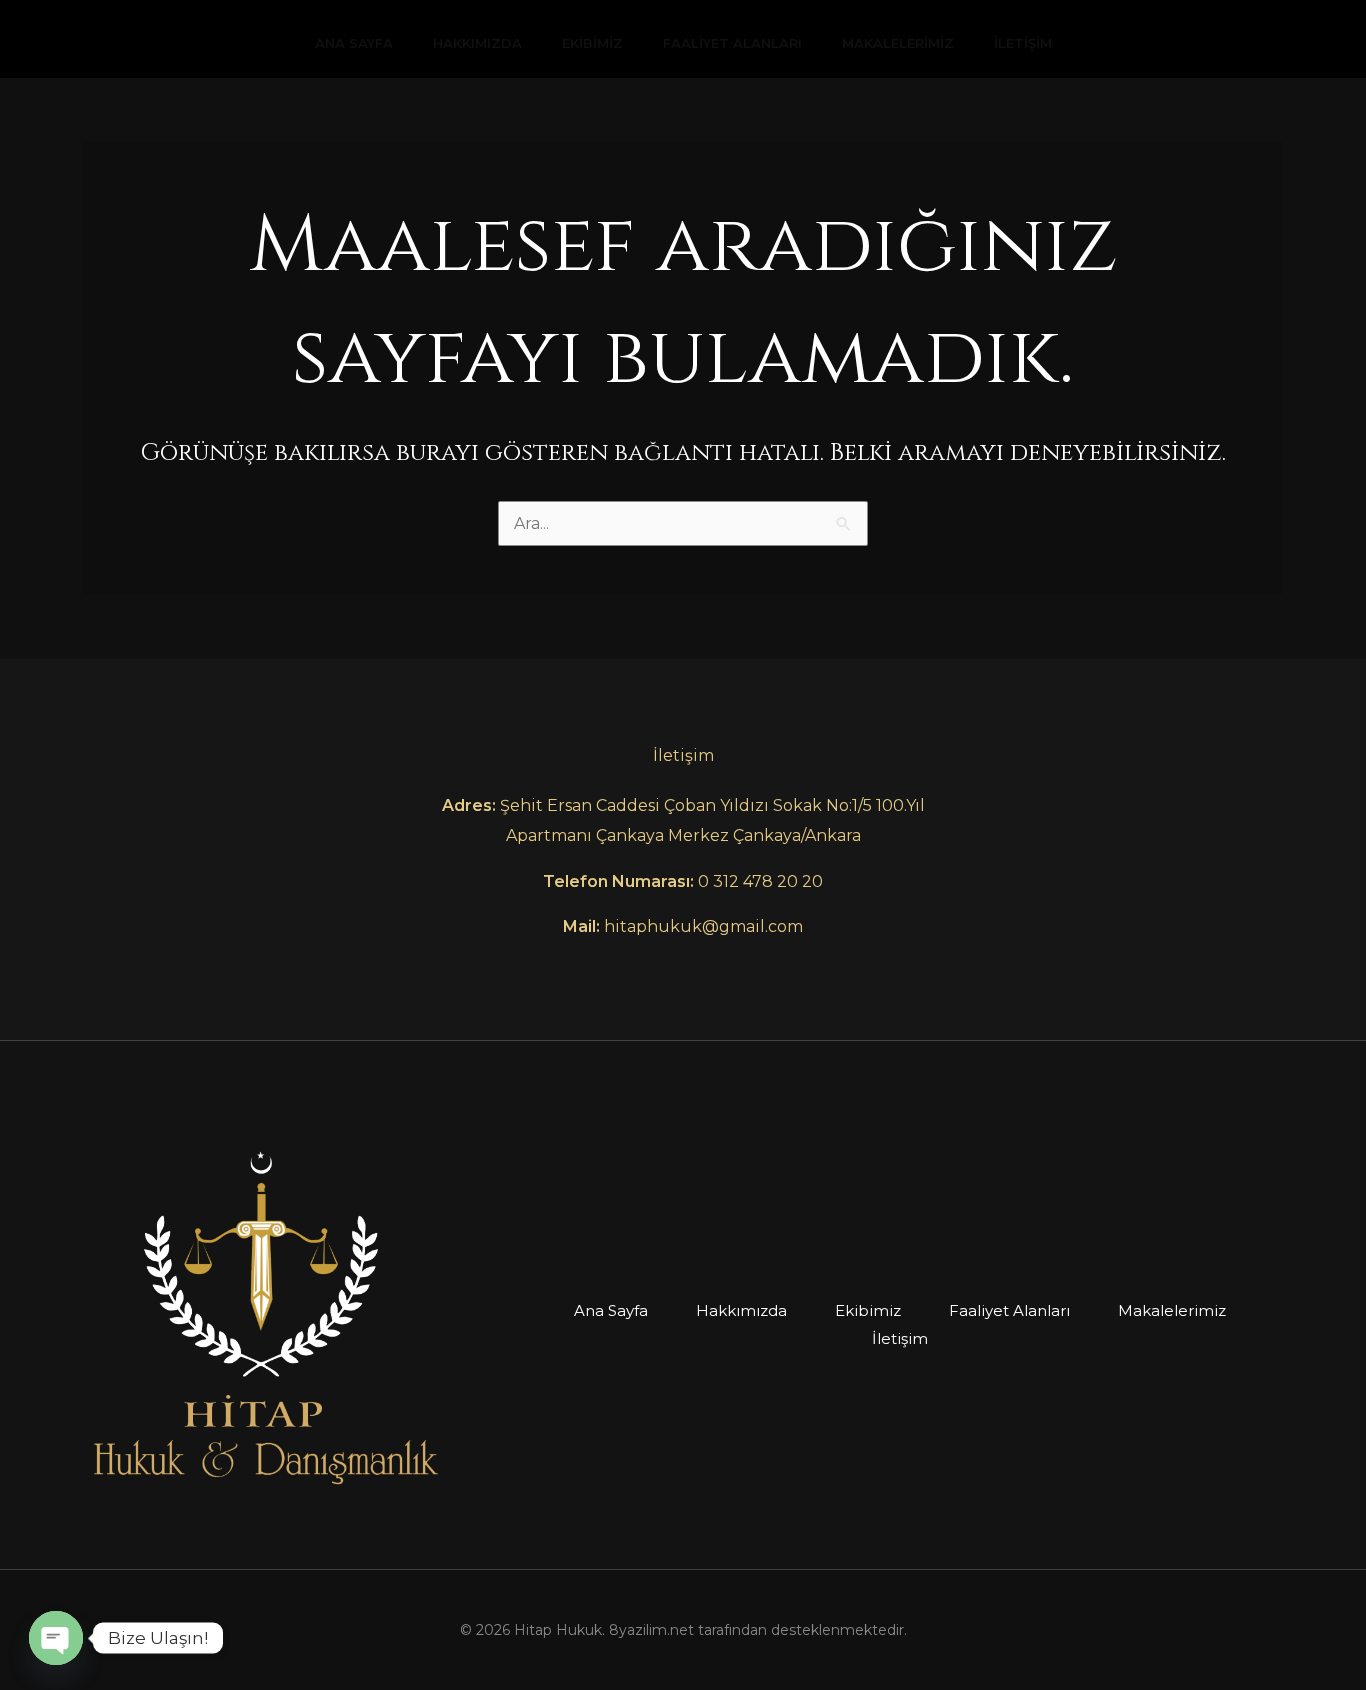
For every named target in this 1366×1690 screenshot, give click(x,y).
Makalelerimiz (898, 43)
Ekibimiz (592, 43)
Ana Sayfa (354, 43)
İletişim (1023, 43)
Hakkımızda (477, 43)
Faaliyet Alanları (732, 43)
